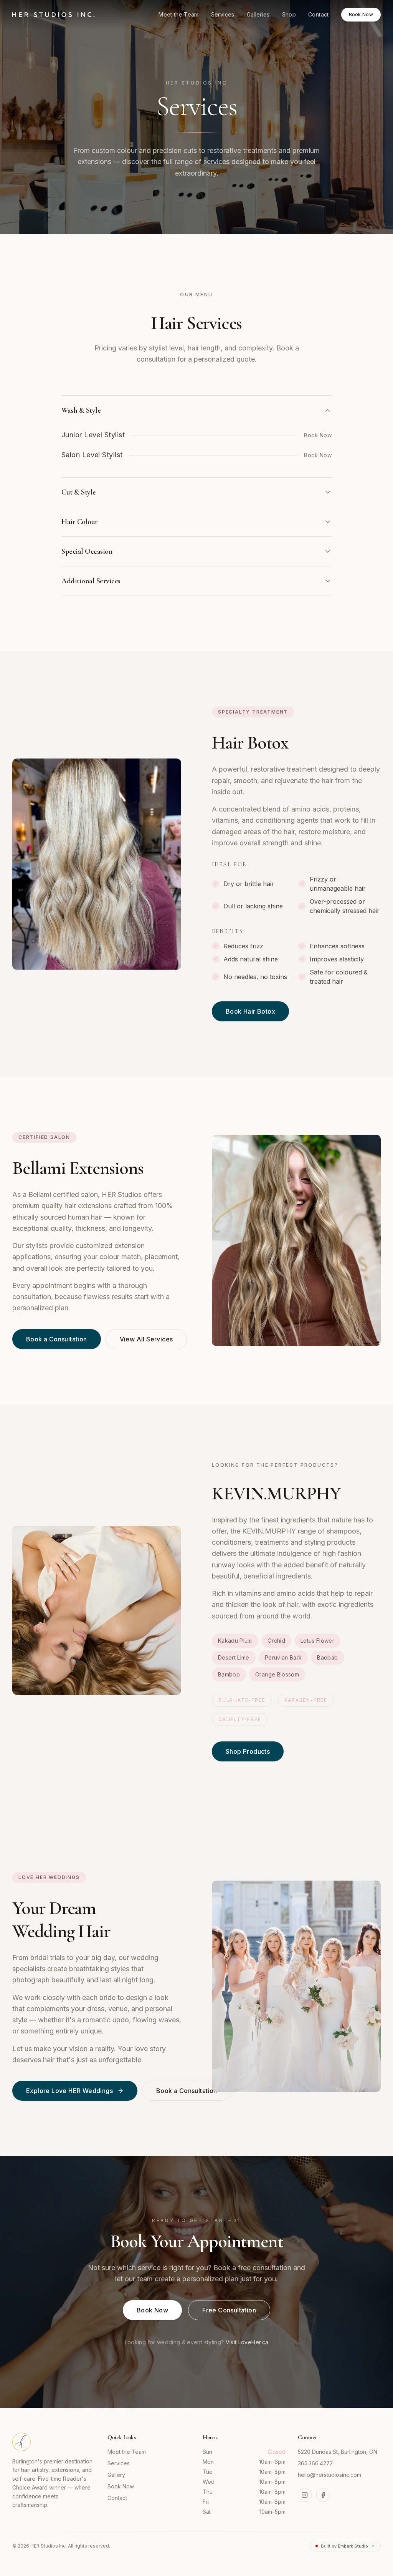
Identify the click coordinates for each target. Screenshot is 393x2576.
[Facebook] (323, 2495)
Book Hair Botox (250, 1011)
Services (223, 14)
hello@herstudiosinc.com (329, 2475)
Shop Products (248, 1751)
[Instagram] (305, 2495)
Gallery (116, 2475)
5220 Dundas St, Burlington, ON (338, 2452)
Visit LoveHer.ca (247, 2342)
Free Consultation (229, 2310)
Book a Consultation (57, 1339)
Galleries (258, 14)
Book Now (361, 14)
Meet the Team (179, 14)
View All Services (146, 1339)
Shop (289, 14)
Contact (318, 14)
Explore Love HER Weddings (69, 2091)
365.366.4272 (315, 2463)
